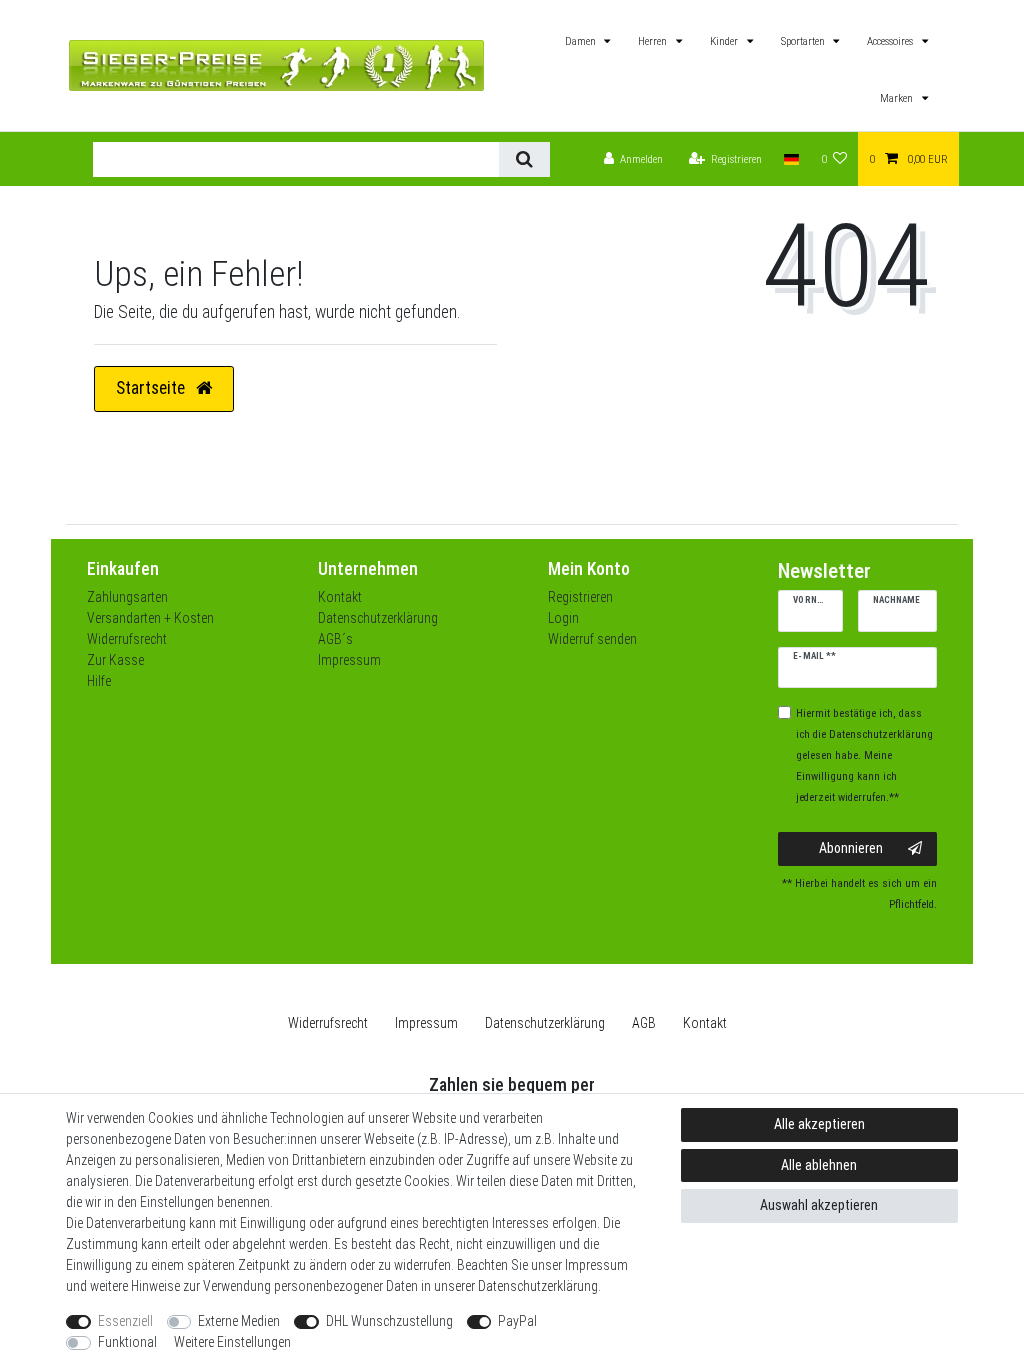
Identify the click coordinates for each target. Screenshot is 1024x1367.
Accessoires (891, 41)
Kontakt (340, 597)
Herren (654, 41)
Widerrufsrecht (127, 639)
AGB (644, 1023)
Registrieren (580, 597)
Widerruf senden (592, 639)
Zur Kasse (115, 660)
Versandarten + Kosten (150, 618)
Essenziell (125, 1321)
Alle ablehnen (819, 1165)
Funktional (127, 1342)
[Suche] (524, 159)
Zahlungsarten (127, 597)
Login (563, 618)
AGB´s (335, 639)
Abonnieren (851, 848)
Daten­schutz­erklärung (545, 1023)
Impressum (349, 660)
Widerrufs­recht (328, 1023)
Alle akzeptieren (819, 1124)
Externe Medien (239, 1321)
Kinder (725, 41)
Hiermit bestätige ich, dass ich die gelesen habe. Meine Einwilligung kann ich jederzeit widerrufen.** (864, 755)
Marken (898, 98)
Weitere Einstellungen (232, 1342)
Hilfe (99, 681)
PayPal (517, 1321)
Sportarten (804, 41)
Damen (582, 41)
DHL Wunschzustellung (389, 1321)
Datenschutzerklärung (378, 618)
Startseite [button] (152, 388)
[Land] (791, 159)
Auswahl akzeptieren (819, 1205)
